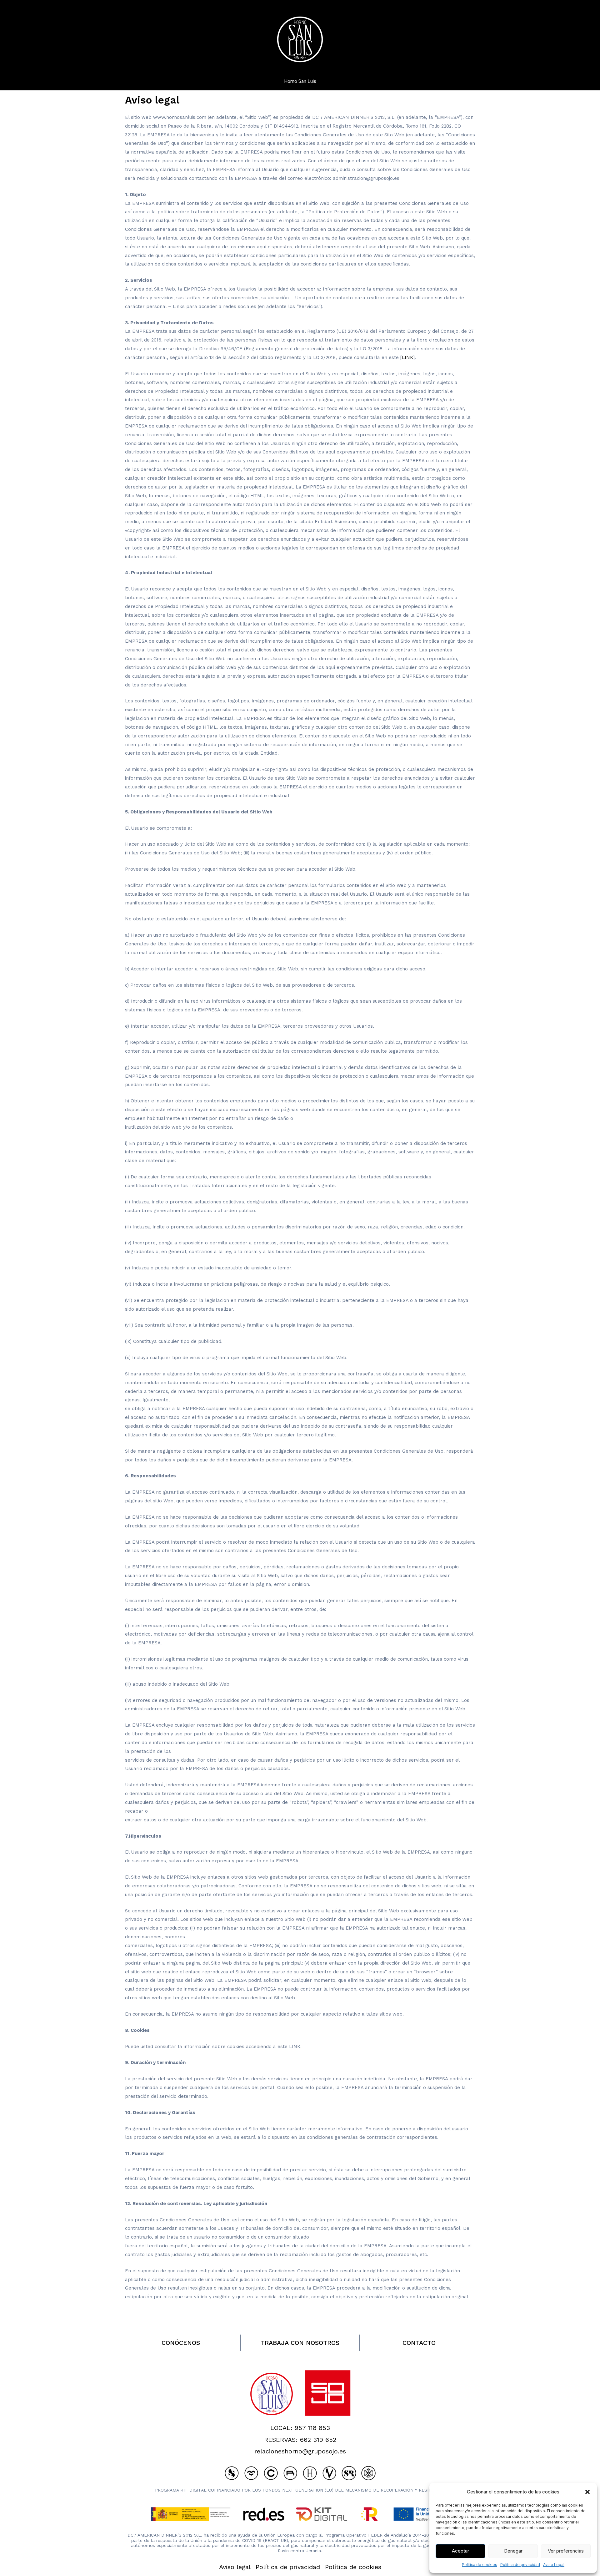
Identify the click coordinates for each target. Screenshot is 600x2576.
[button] (587, 2492)
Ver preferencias (566, 2551)
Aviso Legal (554, 2565)
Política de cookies (480, 2565)
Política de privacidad (520, 2565)
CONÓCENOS (181, 2343)
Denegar (513, 2551)
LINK (407, 357)
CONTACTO (419, 2343)
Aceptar (460, 2551)
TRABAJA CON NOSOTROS (300, 2343)
